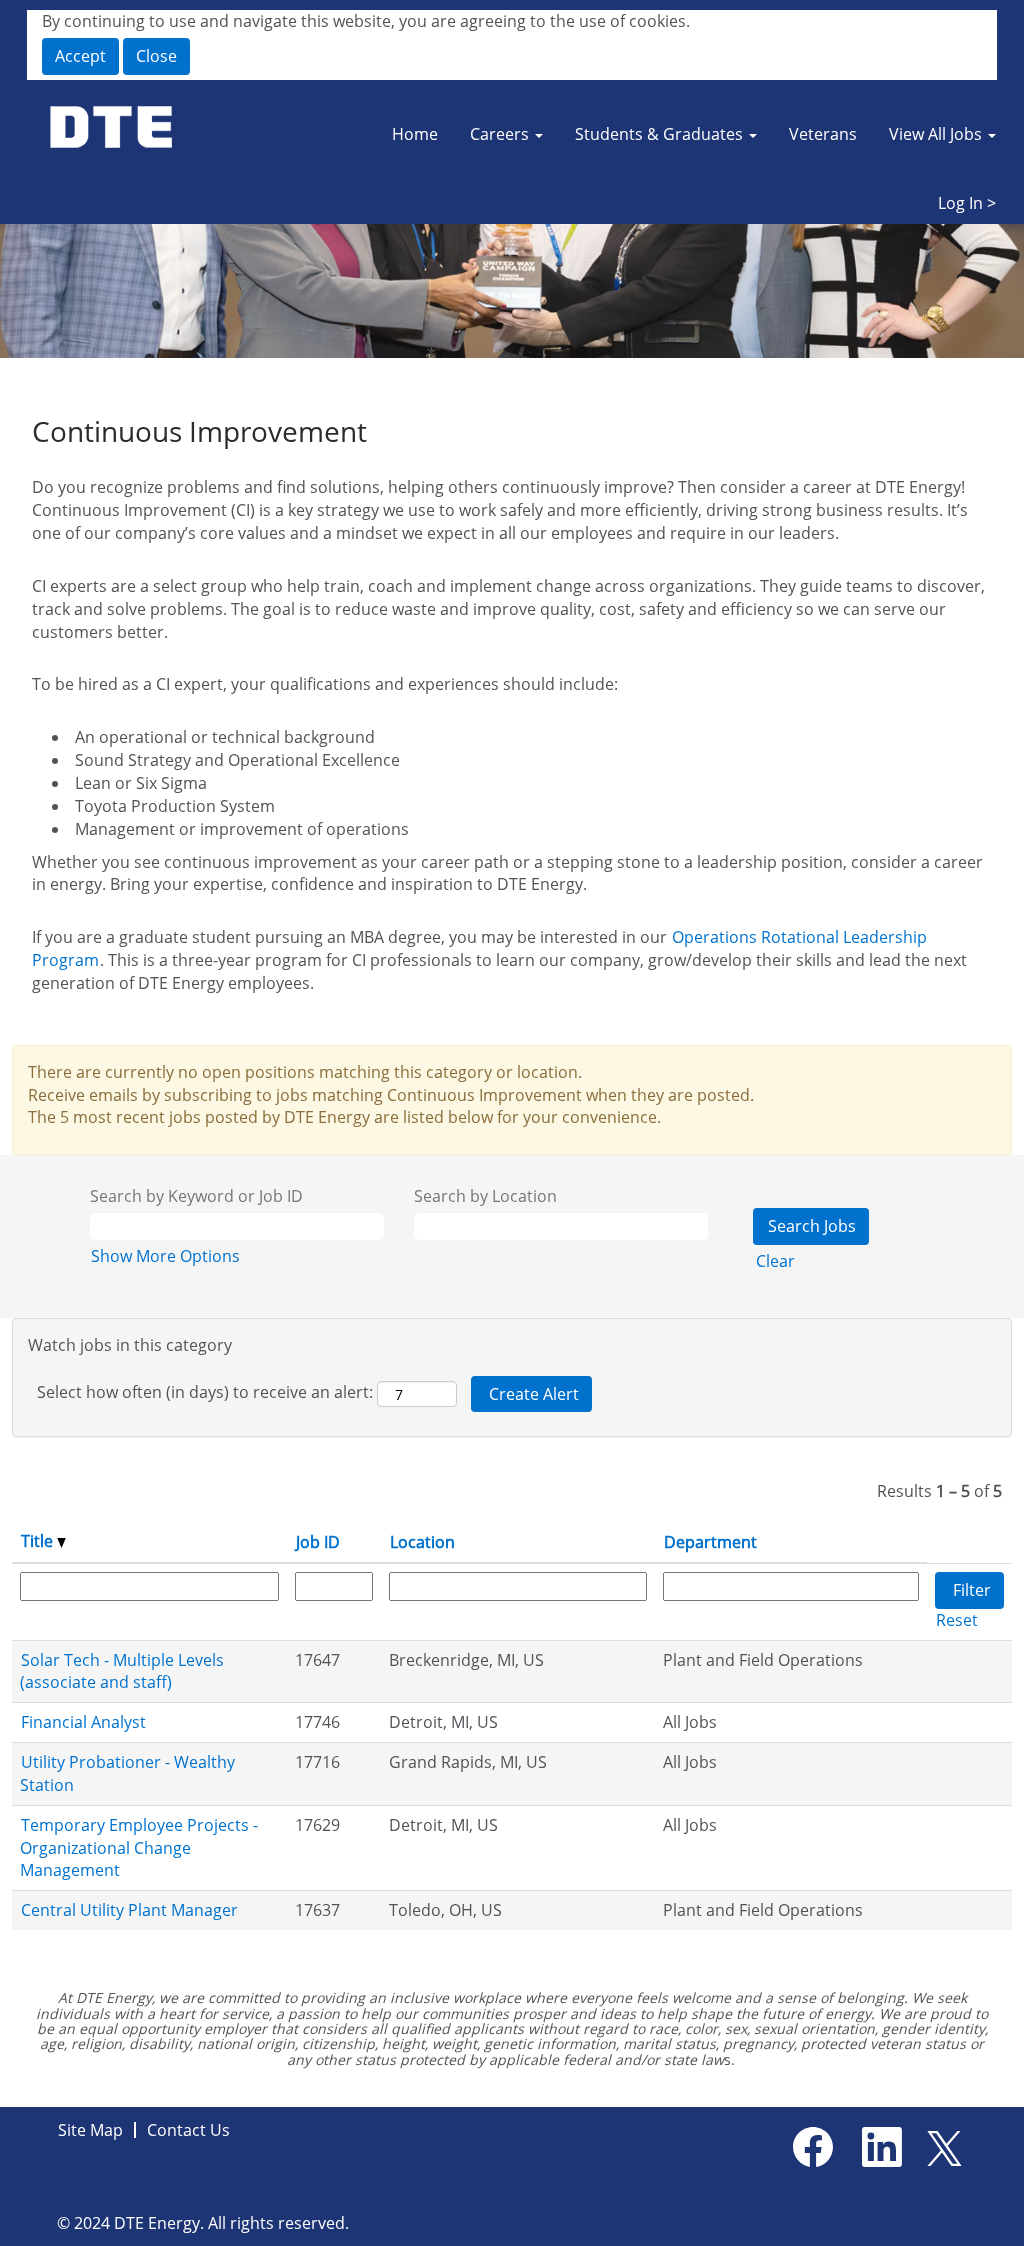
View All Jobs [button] (937, 134)
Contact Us (188, 2130)
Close (156, 56)
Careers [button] (501, 134)
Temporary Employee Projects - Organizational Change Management (139, 1848)
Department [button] (710, 1542)
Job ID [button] (318, 1542)
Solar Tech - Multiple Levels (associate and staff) (122, 1671)
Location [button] (422, 1542)
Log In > (967, 203)
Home (415, 134)
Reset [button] (957, 1620)
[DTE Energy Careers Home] (113, 128)
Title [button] (39, 1541)
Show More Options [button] (165, 1256)
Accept (80, 56)
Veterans (823, 134)
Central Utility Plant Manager (129, 1910)
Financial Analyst (83, 1722)
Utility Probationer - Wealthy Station (127, 1773)
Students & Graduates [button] (661, 134)
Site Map (90, 2130)
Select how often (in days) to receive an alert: (205, 1392)
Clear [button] (775, 1261)
